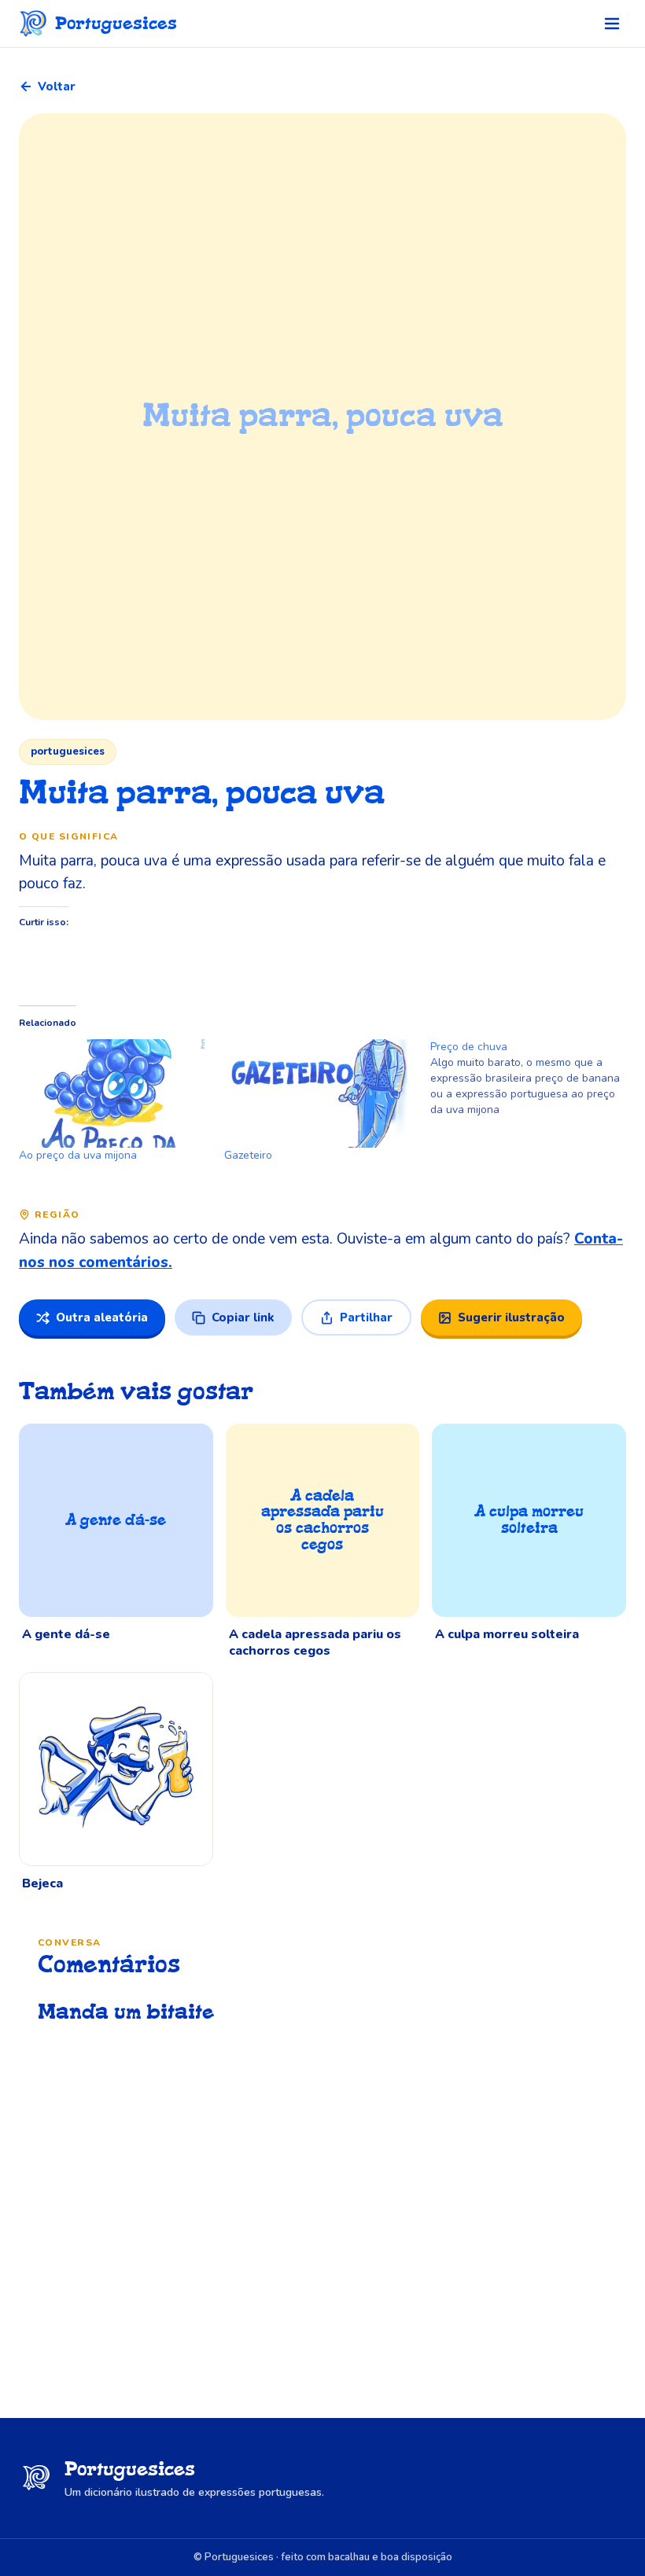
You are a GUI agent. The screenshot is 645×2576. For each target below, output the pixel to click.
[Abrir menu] (612, 24)
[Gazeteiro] (319, 1093)
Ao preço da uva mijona (78, 1155)
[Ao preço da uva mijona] (114, 1093)
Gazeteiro (248, 1155)
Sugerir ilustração (511, 1317)
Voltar (57, 86)
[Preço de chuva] (533, 1079)
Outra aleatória (102, 1317)
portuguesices (68, 751)
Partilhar (366, 1317)
